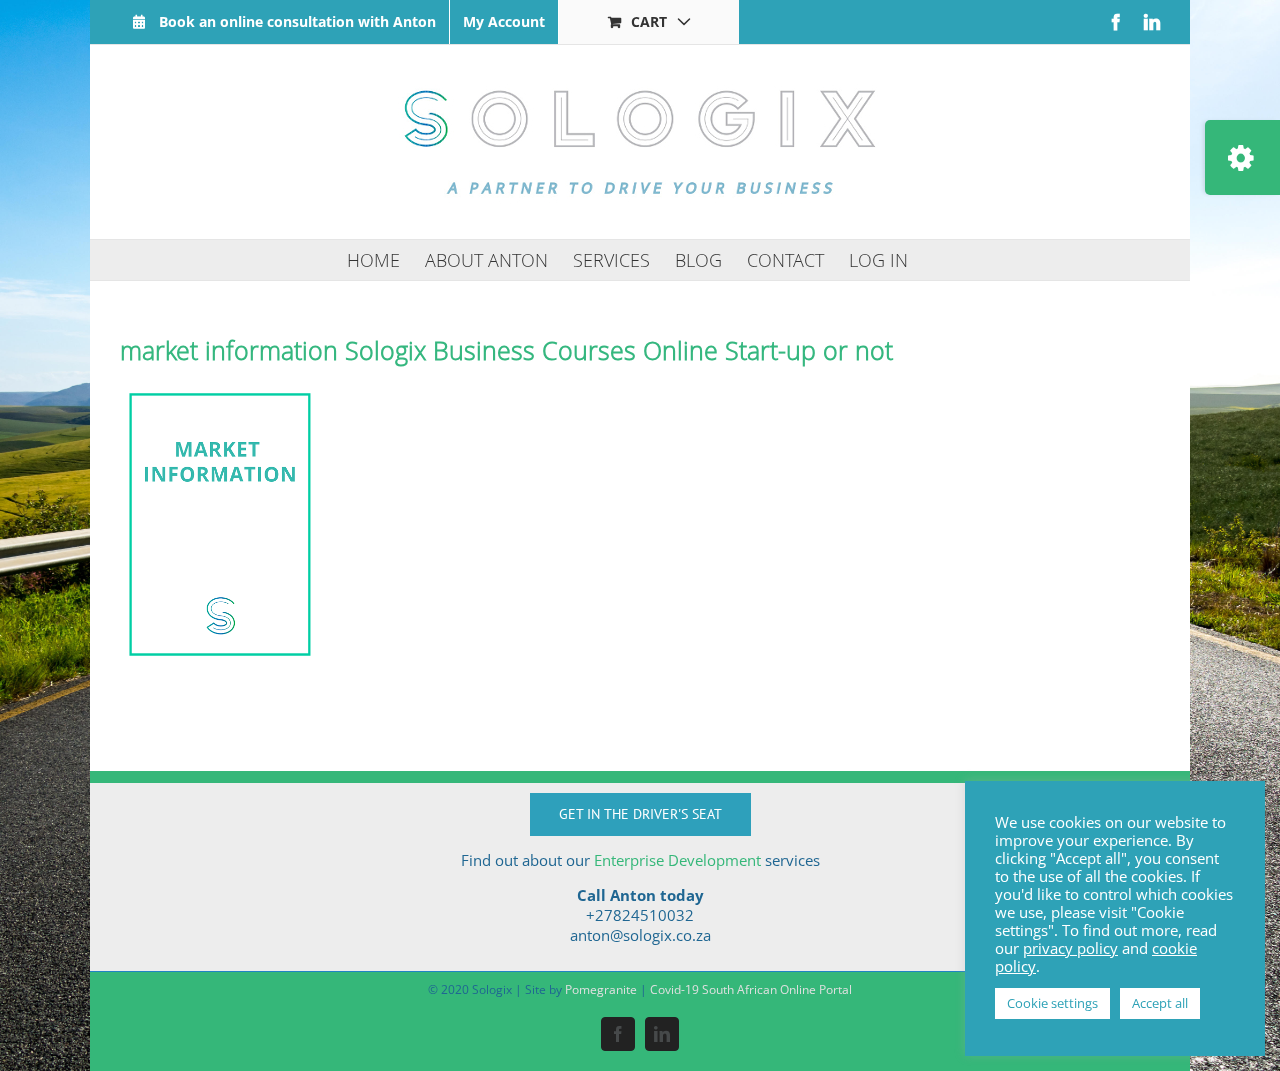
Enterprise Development (677, 860)
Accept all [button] (1160, 1003)
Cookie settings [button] (1052, 1003)
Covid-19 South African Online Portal (751, 989)
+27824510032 (640, 915)
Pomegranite (601, 989)
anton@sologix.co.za (640, 935)
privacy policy (1070, 948)
